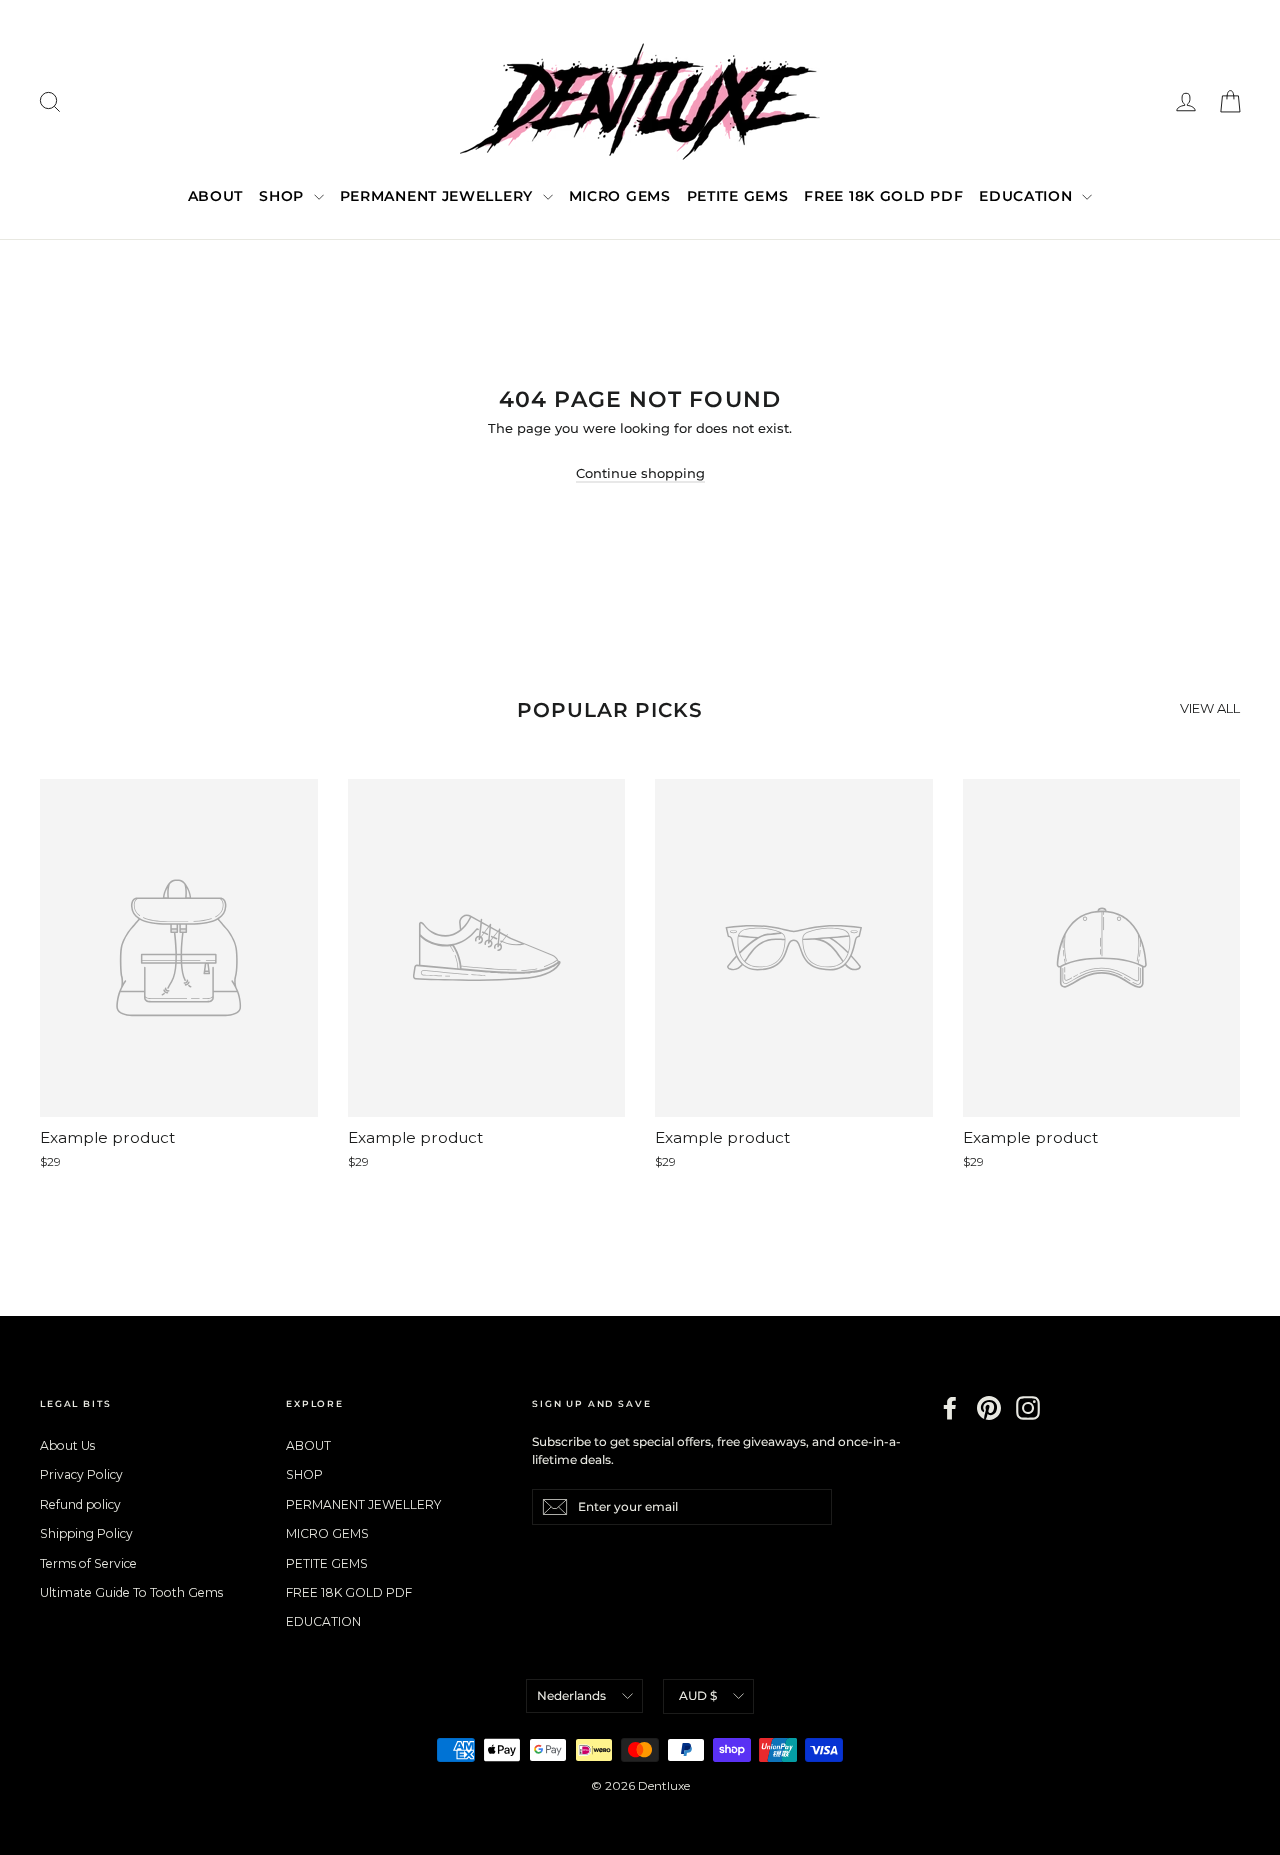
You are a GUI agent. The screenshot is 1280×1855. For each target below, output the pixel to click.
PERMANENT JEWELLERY (439, 196)
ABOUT (216, 196)
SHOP (284, 196)
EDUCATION (1028, 196)
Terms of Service (88, 1563)
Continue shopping (640, 473)
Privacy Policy (81, 1474)
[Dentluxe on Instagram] (1028, 1408)
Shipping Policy (86, 1533)
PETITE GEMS (738, 196)
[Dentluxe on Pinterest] (989, 1408)
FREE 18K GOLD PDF (883, 196)
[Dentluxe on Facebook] (950, 1408)
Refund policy (80, 1504)
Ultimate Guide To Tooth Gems (131, 1592)
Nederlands (571, 1695)
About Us (67, 1445)
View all (1210, 708)
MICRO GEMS (620, 196)
